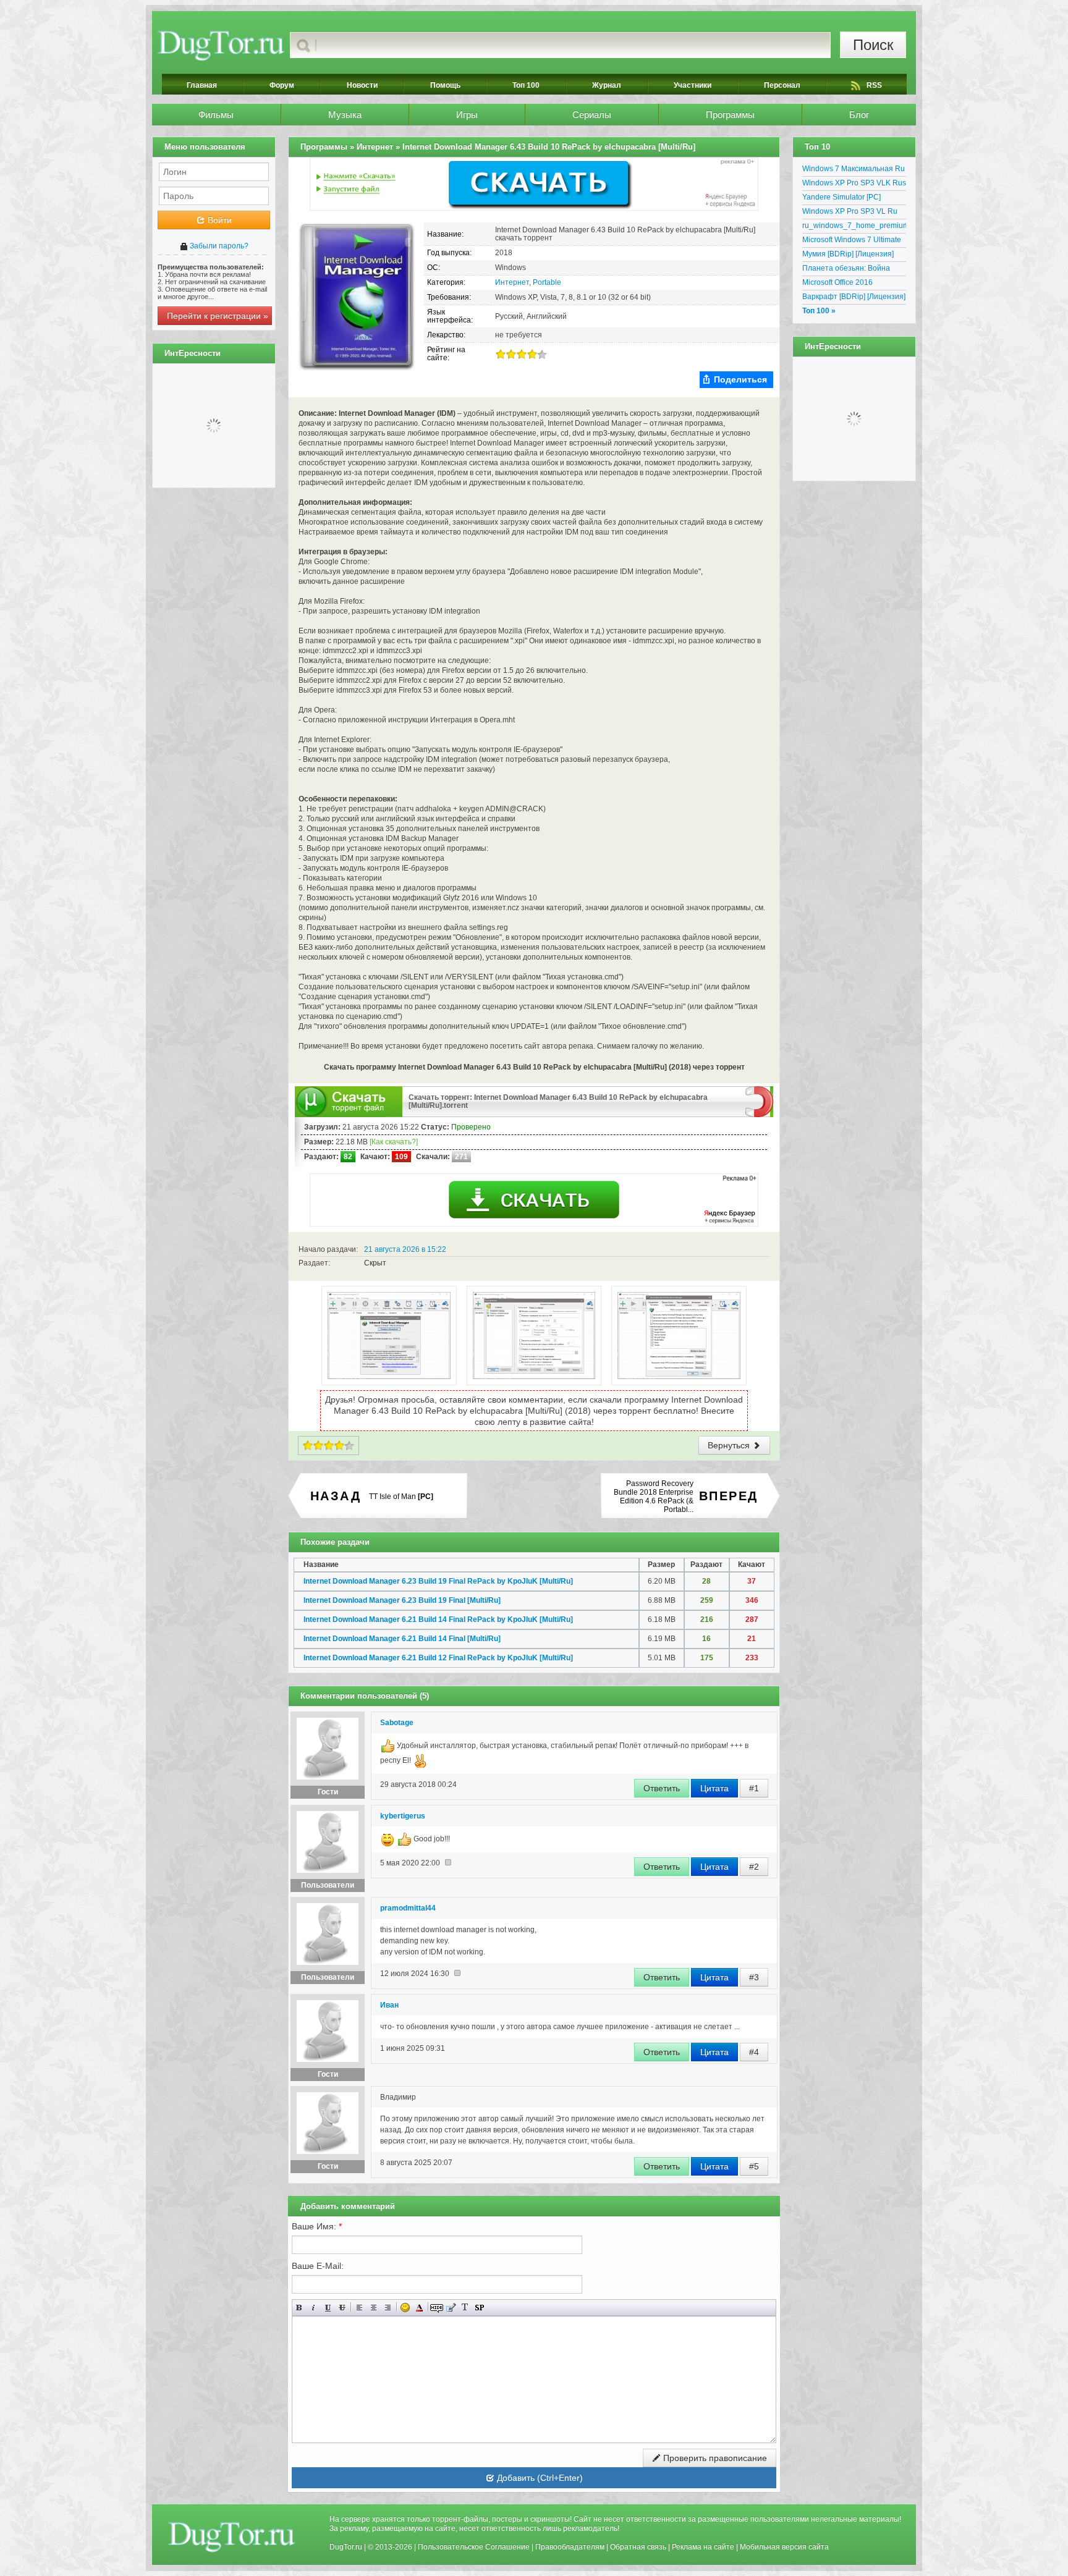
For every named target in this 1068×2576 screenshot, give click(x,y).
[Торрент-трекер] (221, 45)
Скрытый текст (437, 2308)
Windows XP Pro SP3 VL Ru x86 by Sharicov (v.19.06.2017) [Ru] (854, 213)
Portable (547, 282)
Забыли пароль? (218, 246)
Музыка (345, 115)
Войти (218, 220)
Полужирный (299, 2308)
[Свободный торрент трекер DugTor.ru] (231, 2536)
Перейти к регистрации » (218, 316)
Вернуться (730, 1445)
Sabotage (397, 1723)
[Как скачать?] (394, 1142)
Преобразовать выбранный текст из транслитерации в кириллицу (465, 2308)
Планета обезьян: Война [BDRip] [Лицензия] (846, 270)
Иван (389, 2005)
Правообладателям (570, 2547)
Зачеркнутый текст (342, 2308)
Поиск (873, 45)
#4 (754, 2052)
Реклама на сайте (703, 2547)
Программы (730, 115)
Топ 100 (526, 85)
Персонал (782, 85)
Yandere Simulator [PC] (841, 197)
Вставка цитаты (451, 2308)
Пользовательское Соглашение (474, 2547)
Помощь (445, 85)
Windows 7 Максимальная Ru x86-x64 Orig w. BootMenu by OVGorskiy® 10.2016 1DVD (854, 171)
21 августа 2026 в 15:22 (405, 1249)
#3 (754, 1977)
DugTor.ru (346, 2547)
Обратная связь (638, 2547)
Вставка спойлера (479, 2308)
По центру (374, 2308)
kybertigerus (403, 1816)
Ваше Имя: (317, 2226)
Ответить (662, 1788)
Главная (202, 85)
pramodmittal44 (408, 1908)
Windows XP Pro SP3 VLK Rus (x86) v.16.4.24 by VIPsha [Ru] (854, 185)
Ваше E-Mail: (318, 2266)
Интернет (512, 282)
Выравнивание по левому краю (359, 2308)
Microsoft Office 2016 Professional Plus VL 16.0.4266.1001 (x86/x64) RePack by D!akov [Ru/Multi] (850, 284)
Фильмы (216, 115)
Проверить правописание (714, 2458)
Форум (282, 85)
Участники (693, 85)
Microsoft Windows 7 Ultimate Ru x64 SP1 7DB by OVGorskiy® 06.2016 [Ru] (852, 242)
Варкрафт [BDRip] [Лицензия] (854, 297)
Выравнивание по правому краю (388, 2308)
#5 (754, 2166)
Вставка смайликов (405, 2308)
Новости (362, 85)
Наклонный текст (314, 2308)
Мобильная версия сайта (784, 2547)
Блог (859, 115)
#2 (754, 1867)
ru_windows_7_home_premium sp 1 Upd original (854, 227)
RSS (874, 85)
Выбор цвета (419, 2308)
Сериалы (592, 115)
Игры (467, 115)
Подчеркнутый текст (328, 2308)
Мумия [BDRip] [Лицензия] (848, 254)
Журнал (607, 85)
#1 (754, 1788)
